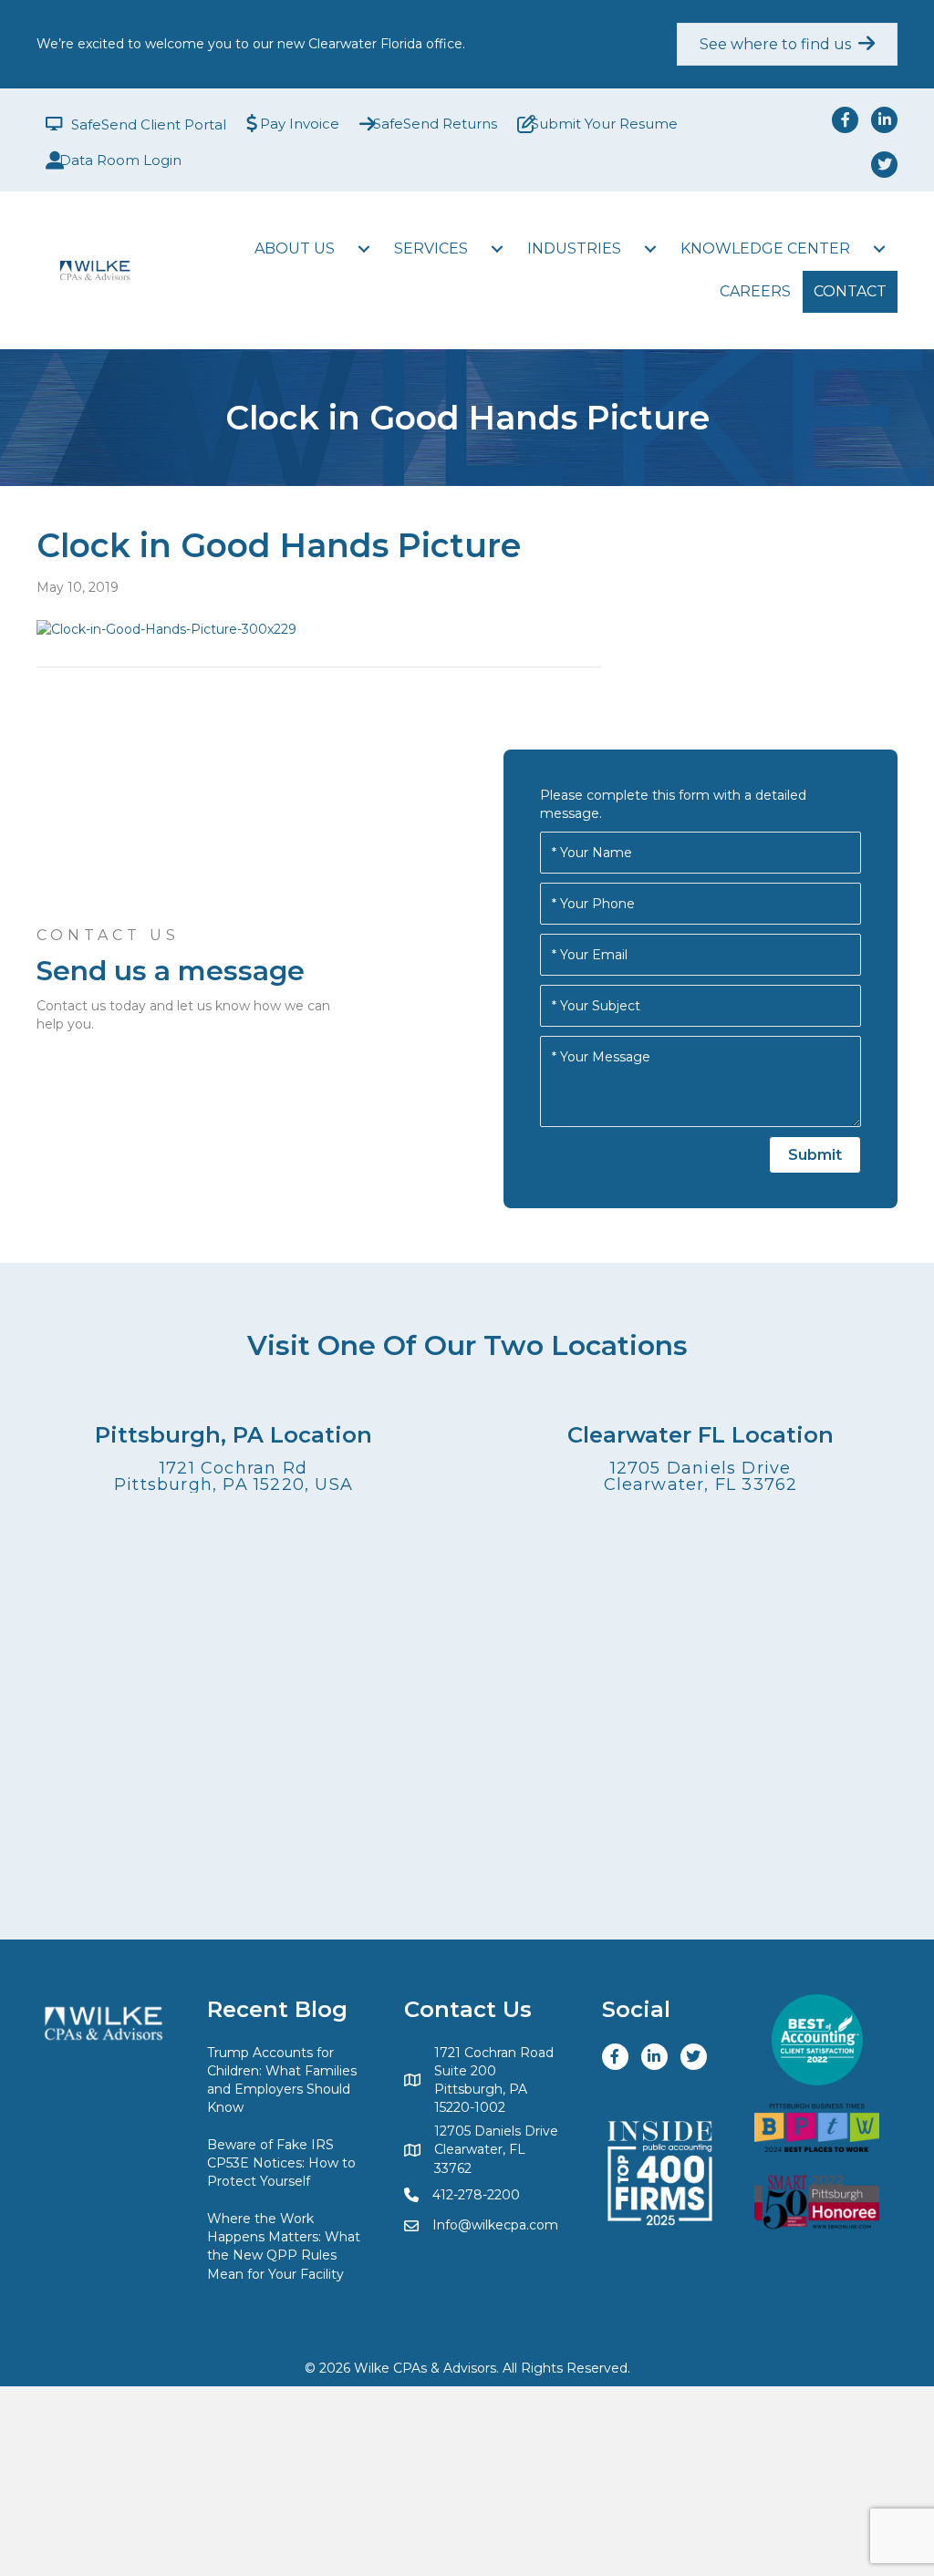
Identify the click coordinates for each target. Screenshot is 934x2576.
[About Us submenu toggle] (364, 249)
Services (431, 248)
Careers (755, 291)
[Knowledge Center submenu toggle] (879, 249)
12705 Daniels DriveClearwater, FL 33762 (701, 1476)
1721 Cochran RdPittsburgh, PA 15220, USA (233, 1476)
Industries (574, 248)
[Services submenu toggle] (497, 249)
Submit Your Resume (604, 124)
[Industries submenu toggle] (650, 249)
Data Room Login (120, 160)
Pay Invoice (300, 124)
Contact (850, 291)
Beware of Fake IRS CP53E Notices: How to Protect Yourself (281, 2163)
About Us (295, 248)
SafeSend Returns (435, 124)
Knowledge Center (765, 248)
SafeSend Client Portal (149, 124)
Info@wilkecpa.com (495, 2225)
